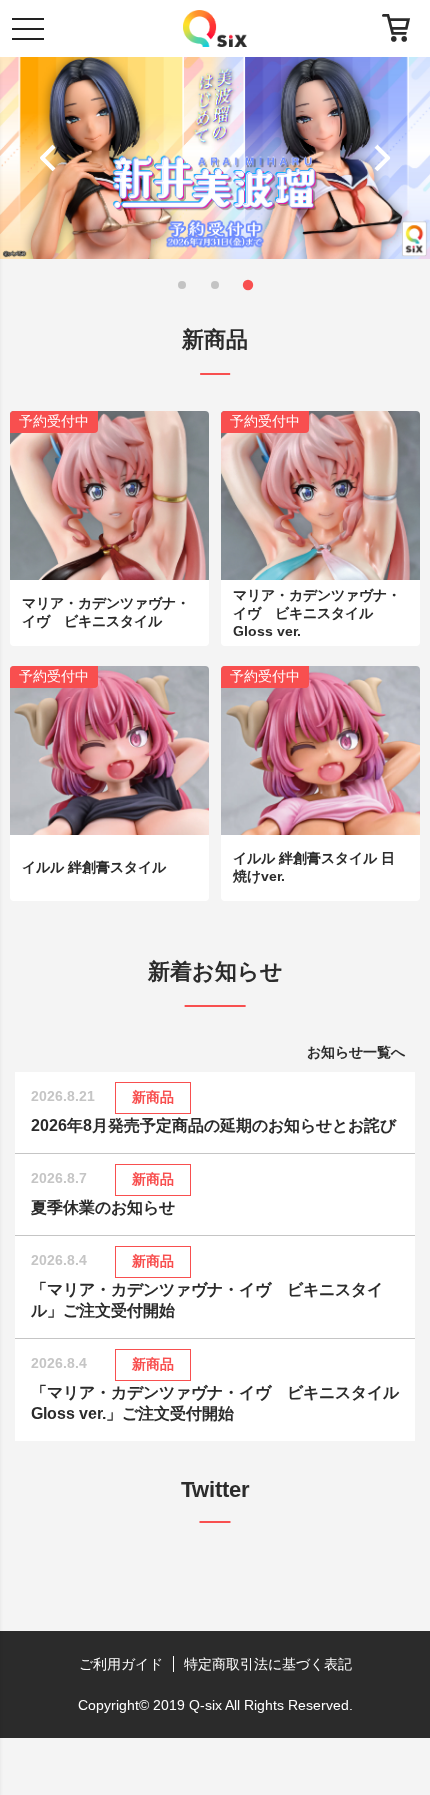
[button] (52, 158)
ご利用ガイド (121, 1664)
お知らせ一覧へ (356, 1052)
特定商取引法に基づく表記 (268, 1664)
